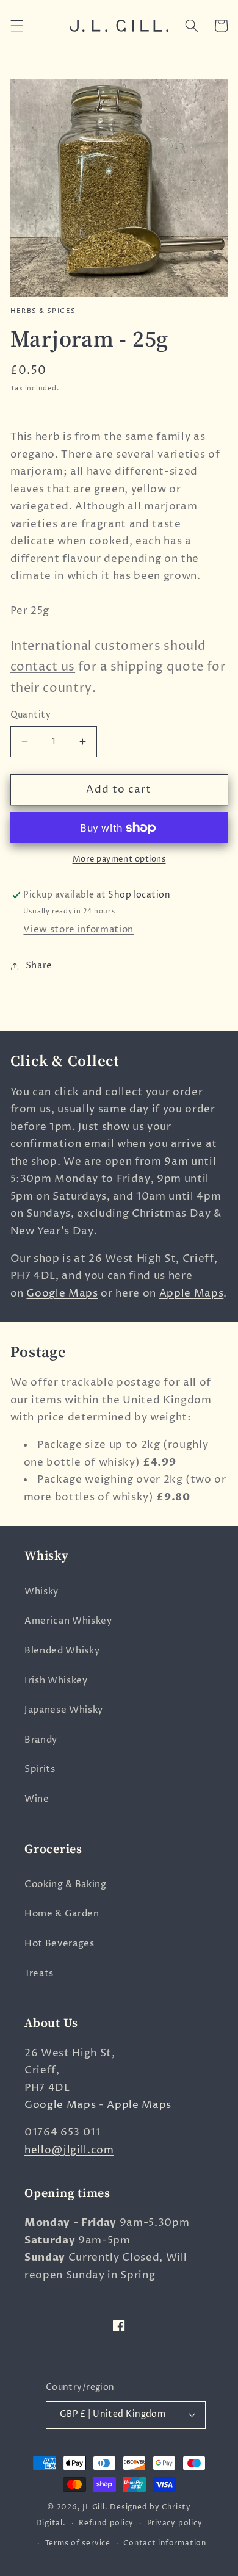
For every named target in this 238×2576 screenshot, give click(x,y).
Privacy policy (175, 2523)
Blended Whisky (62, 1651)
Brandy (41, 1740)
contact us (43, 667)
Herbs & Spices (43, 311)
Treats (39, 1973)
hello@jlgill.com (69, 2150)
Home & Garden (62, 1914)
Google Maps (62, 1293)
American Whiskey (68, 1621)
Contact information (165, 2543)
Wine (37, 1799)
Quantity (31, 715)
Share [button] (39, 966)
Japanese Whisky (64, 1710)
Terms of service (78, 2543)
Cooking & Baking (66, 1884)
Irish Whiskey (56, 1681)
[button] (16, 26)
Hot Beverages (60, 1944)
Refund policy (106, 2523)
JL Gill (93, 2507)
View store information (78, 930)
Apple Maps (192, 1293)
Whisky (41, 1592)
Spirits (40, 1769)
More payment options (119, 859)
